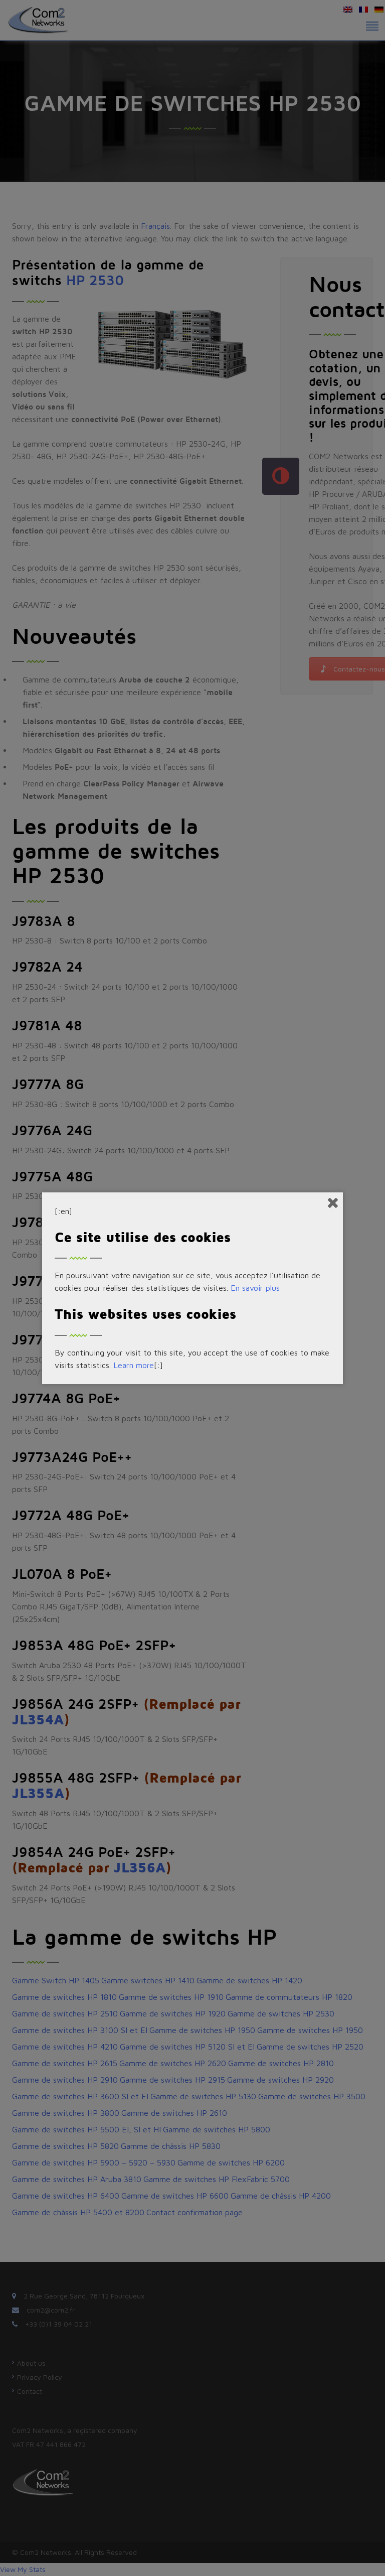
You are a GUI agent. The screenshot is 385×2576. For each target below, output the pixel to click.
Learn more (134, 1365)
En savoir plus (255, 1288)
